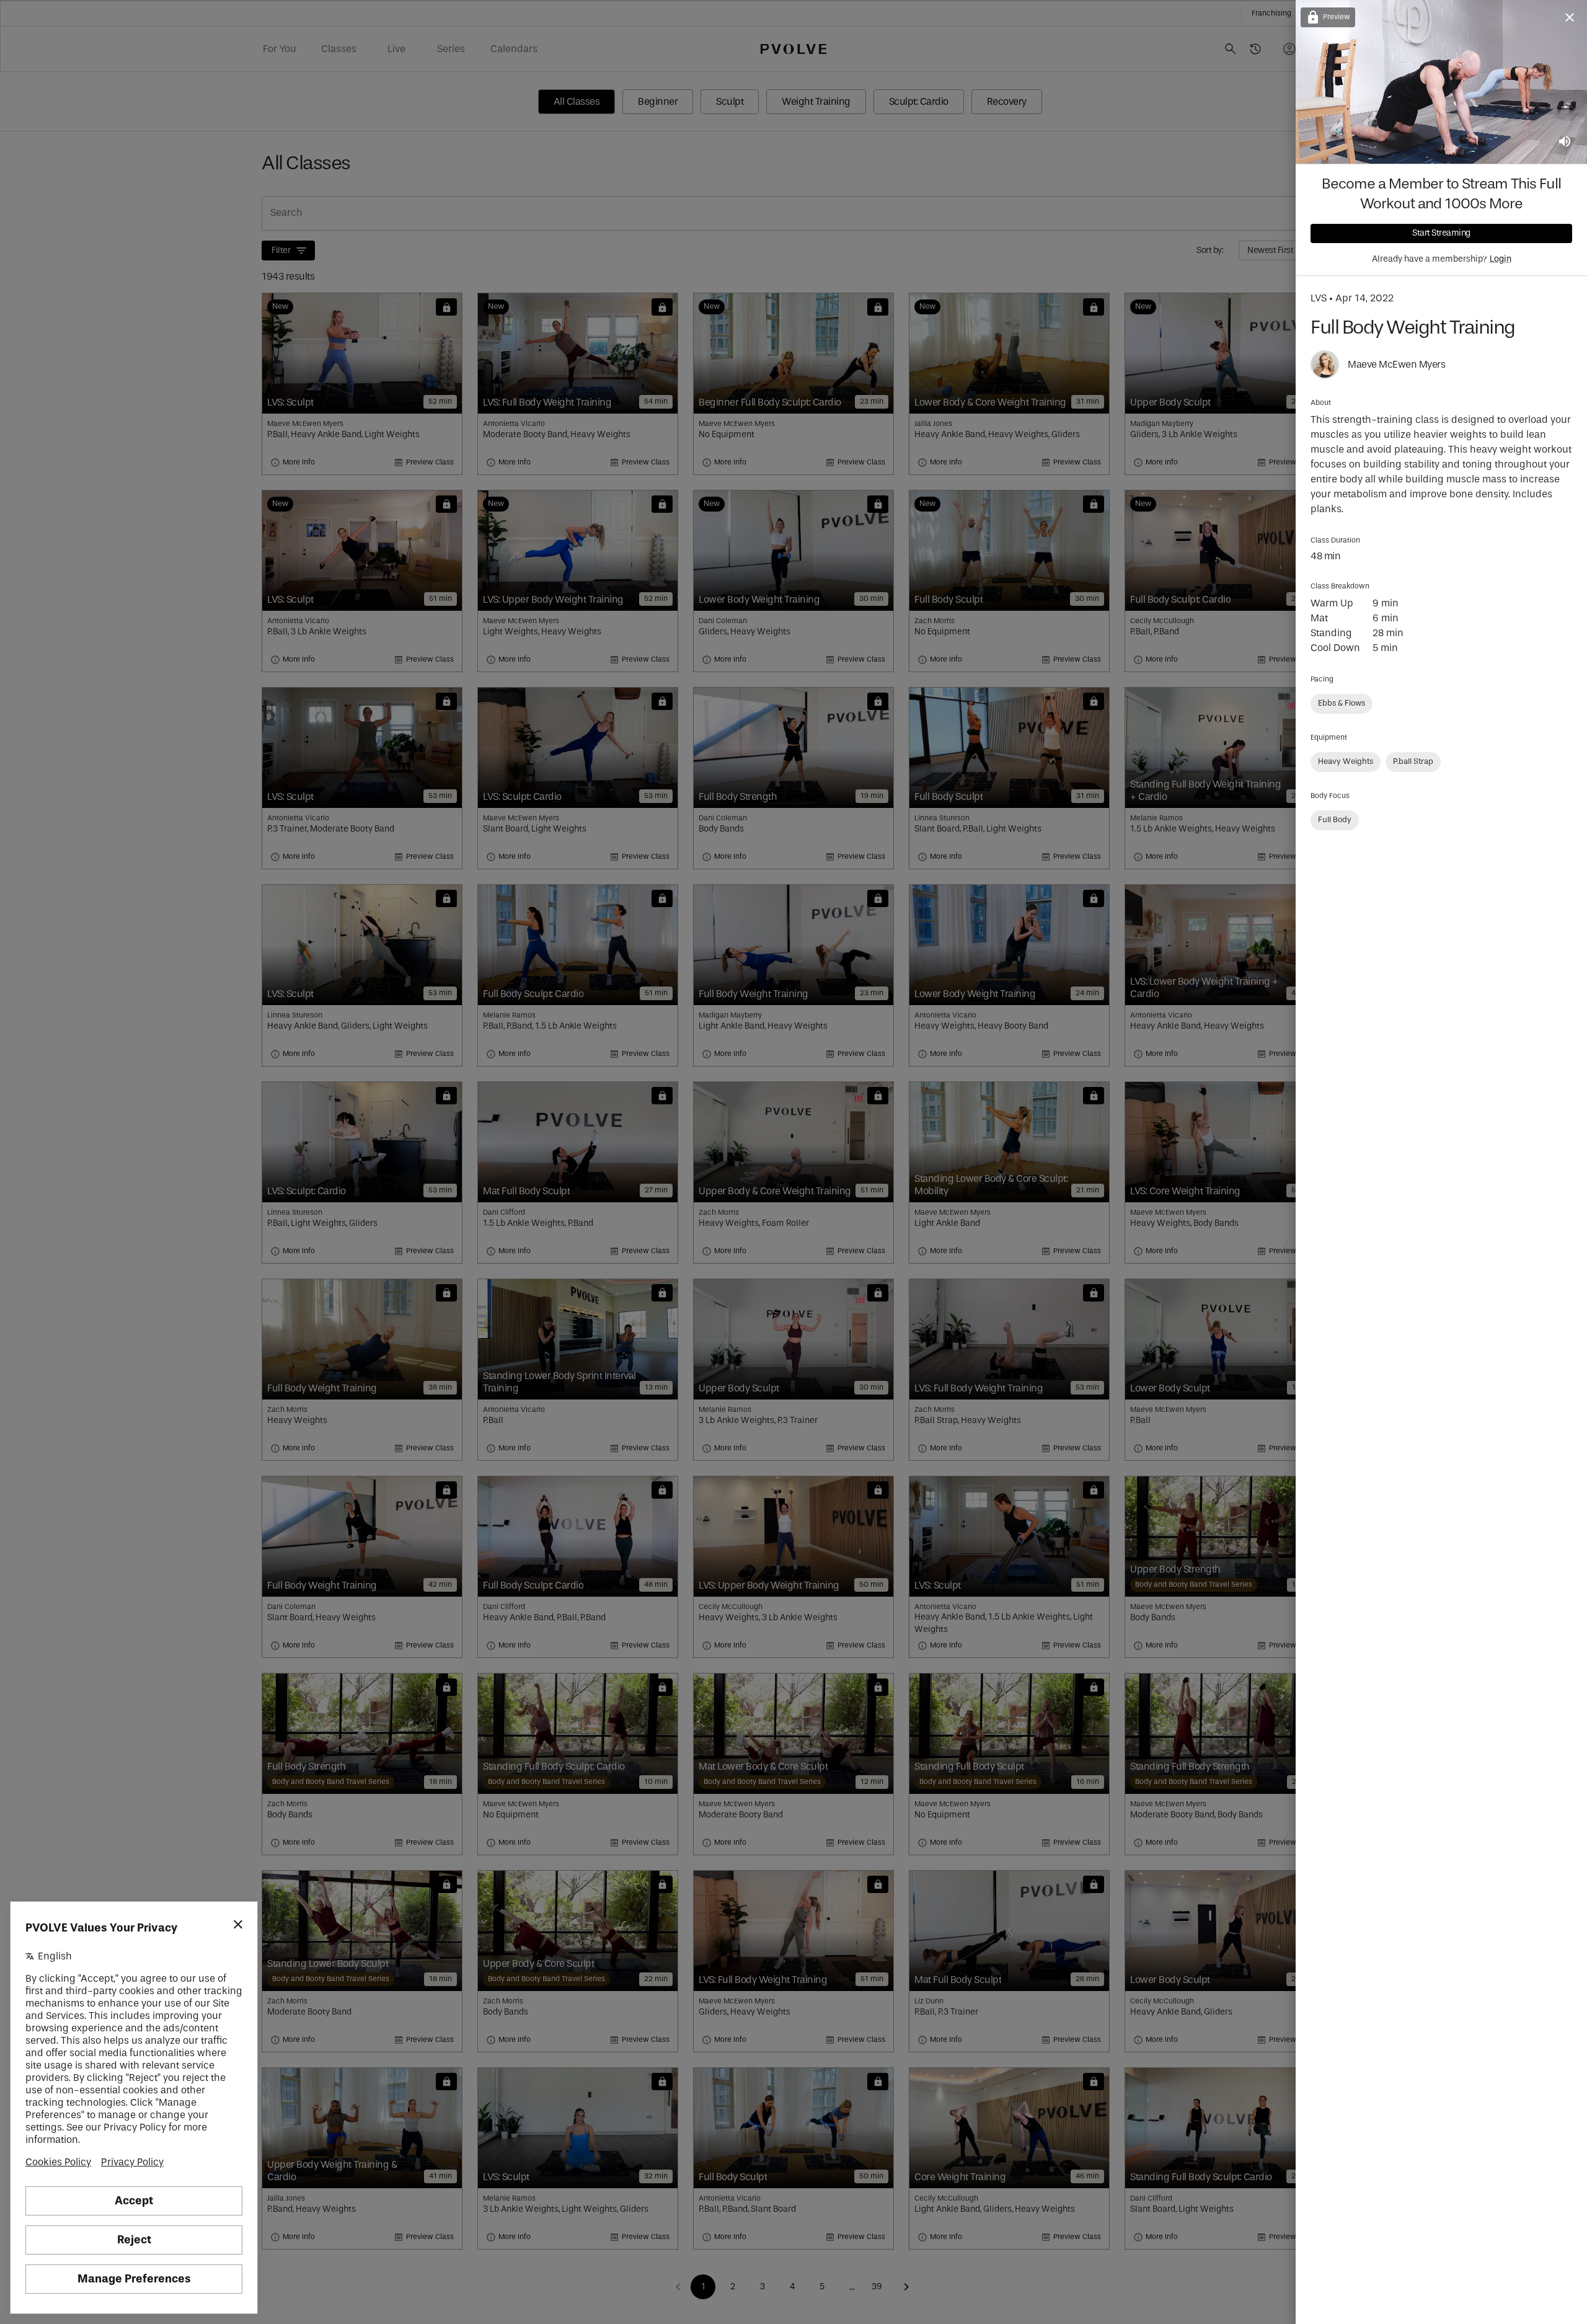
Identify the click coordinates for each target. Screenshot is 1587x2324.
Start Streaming (1441, 233)
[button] (1342, 704)
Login (1501, 259)
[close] (1570, 17)
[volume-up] (1565, 141)
